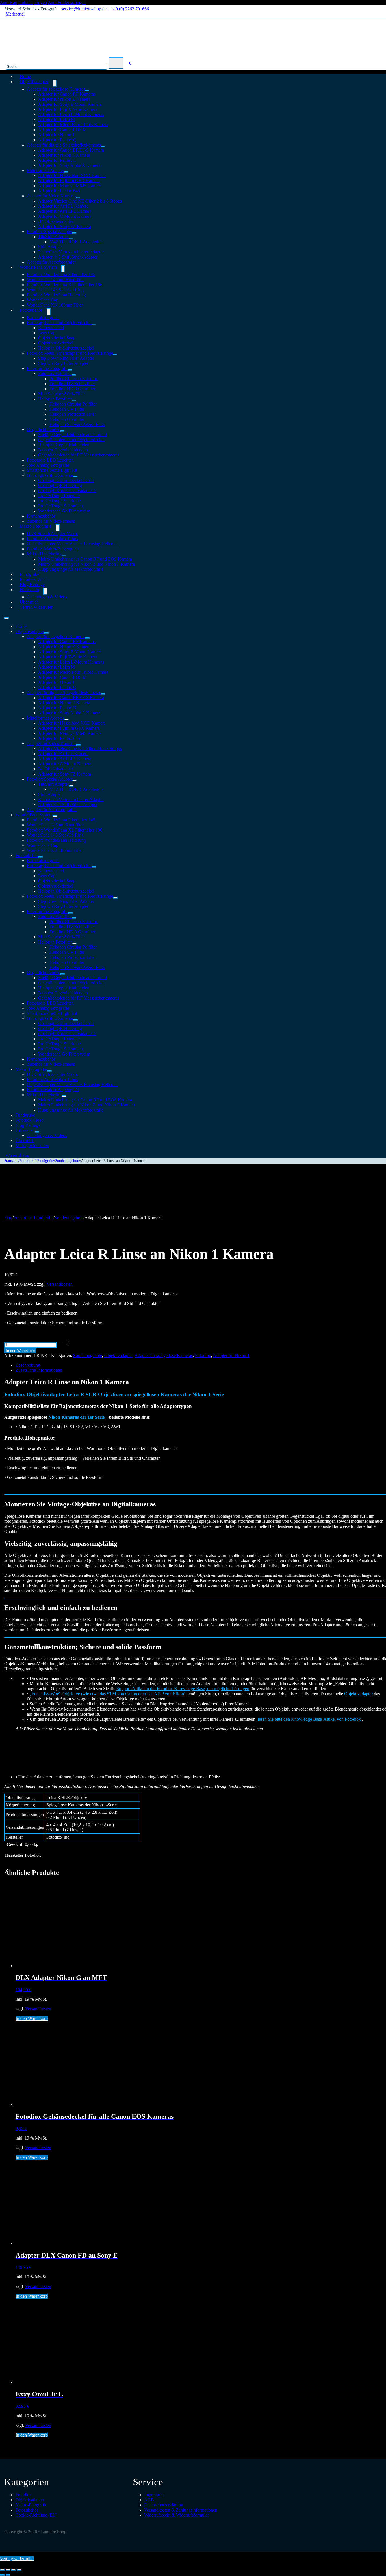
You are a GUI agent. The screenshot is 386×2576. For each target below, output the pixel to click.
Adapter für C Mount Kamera (65, 216)
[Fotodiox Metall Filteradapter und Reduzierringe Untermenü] (115, 355)
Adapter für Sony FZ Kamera (65, 226)
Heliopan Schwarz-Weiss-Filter (77, 424)
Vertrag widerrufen (37, 607)
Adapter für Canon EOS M (62, 130)
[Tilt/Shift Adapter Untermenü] (71, 238)
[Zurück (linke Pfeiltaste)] (2, 2575)
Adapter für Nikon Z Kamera (64, 99)
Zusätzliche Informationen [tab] (39, 1370)
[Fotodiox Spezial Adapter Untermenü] (74, 233)
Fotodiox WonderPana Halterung (56, 295)
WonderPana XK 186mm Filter (55, 305)
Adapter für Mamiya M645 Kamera (70, 186)
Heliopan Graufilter (67, 419)
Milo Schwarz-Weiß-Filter (61, 394)
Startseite (11, 1161)
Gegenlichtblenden (44, 429)
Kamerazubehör (41, 516)
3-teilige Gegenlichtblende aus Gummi (72, 435)
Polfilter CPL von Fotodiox (74, 379)
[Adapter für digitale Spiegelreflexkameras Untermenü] (103, 147)
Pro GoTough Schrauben (60, 506)
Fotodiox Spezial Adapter (50, 231)
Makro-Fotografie (36, 526)
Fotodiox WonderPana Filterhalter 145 (61, 274)
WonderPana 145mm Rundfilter (55, 280)
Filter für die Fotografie (48, 368)
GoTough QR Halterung (60, 485)
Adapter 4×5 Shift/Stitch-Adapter (68, 257)
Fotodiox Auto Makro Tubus (52, 539)
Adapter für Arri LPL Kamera (65, 211)
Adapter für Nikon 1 (56, 135)
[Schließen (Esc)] (19, 2570)
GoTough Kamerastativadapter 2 (67, 491)
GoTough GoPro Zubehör (50, 475)
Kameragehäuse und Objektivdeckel (59, 323)
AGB (149, 2500)
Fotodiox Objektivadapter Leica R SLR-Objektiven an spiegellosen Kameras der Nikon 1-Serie (114, 1394)
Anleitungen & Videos (47, 597)
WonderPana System (38, 267)
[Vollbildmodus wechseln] (8, 2570)
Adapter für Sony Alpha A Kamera (69, 165)
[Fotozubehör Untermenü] (49, 312)
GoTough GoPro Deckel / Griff (66, 480)
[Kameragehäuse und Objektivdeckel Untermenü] (94, 324)
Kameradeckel (51, 328)
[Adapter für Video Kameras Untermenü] (78, 197)
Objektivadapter (34, 82)
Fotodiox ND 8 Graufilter (72, 389)
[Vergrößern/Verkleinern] (2, 2570)
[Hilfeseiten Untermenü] (45, 591)
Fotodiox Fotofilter (55, 373)
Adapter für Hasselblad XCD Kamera (72, 175)
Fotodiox (203, 1355)
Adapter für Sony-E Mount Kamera (70, 104)
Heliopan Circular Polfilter (73, 404)
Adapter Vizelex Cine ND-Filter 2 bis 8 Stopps (80, 201)
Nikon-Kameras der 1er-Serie (76, 1417)
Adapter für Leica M (57, 119)
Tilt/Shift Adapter (54, 237)
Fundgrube (25, 1115)
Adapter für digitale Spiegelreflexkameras (64, 145)
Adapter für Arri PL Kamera (63, 206)
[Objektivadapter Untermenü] (55, 83)
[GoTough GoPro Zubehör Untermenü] (75, 477)
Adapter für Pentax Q (57, 140)
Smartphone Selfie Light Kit (52, 470)
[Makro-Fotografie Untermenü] (58, 528)
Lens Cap (47, 333)
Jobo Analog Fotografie (48, 465)
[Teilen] (14, 2570)
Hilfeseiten (29, 590)
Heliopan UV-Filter (67, 409)
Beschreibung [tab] (28, 1365)
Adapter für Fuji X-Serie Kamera (68, 109)
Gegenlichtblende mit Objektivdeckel (71, 440)
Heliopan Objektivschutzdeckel (66, 348)
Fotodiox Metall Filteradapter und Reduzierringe (70, 353)
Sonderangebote (68, 1161)
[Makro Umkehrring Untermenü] (64, 555)
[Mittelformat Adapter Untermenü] (66, 172)
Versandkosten (60, 1284)
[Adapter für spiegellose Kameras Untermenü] (87, 91)
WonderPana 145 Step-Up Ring (55, 290)
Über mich (25, 1141)
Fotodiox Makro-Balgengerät (53, 549)
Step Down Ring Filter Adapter (66, 358)
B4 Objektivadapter (56, 221)
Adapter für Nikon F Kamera (64, 155)
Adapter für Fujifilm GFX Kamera (69, 181)
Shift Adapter (50, 247)
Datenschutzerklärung (164, 2505)
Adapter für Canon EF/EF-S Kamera (71, 150)
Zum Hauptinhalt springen (23, 2)
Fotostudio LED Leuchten (50, 460)
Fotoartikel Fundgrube (37, 1161)
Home (21, 626)
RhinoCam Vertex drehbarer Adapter (71, 252)
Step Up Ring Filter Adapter (63, 363)
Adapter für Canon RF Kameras (67, 94)
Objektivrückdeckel (56, 343)
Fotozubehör (31, 310)
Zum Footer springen (67, 2)
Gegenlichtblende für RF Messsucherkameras (79, 455)
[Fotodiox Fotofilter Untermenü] (74, 375)
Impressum (154, 2495)
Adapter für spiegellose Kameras (56, 89)
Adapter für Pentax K (57, 160)
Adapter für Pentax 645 (59, 191)
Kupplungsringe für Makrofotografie (71, 569)
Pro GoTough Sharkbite (59, 501)
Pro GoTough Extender (59, 496)
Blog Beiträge (28, 1125)
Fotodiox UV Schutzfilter (72, 384)
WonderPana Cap (43, 300)
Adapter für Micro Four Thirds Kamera (73, 125)
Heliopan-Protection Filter (73, 414)
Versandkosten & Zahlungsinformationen (181, 2510)
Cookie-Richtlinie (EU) (36, 2515)
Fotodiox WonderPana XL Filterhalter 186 (65, 285)
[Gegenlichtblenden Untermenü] (62, 431)
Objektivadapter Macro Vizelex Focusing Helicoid (72, 544)
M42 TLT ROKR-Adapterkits (76, 242)
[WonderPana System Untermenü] (63, 269)
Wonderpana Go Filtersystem (64, 511)
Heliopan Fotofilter (55, 399)
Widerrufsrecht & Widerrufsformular (176, 2515)
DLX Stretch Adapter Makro (53, 534)
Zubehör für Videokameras (51, 1064)
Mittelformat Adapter (45, 170)
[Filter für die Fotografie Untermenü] (70, 370)
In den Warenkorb (20, 1351)
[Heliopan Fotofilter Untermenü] (74, 400)
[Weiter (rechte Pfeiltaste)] (8, 2575)
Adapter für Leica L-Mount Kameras (71, 114)
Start (8, 1218)
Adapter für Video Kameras (52, 196)
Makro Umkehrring (44, 554)
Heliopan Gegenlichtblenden (64, 445)
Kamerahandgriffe (43, 317)
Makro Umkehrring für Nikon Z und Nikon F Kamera (86, 564)
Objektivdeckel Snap (57, 338)
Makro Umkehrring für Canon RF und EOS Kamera (85, 559)
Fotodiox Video (30, 1120)
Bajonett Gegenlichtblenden (63, 450)
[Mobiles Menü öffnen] (6, 618)
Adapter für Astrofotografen (52, 810)
